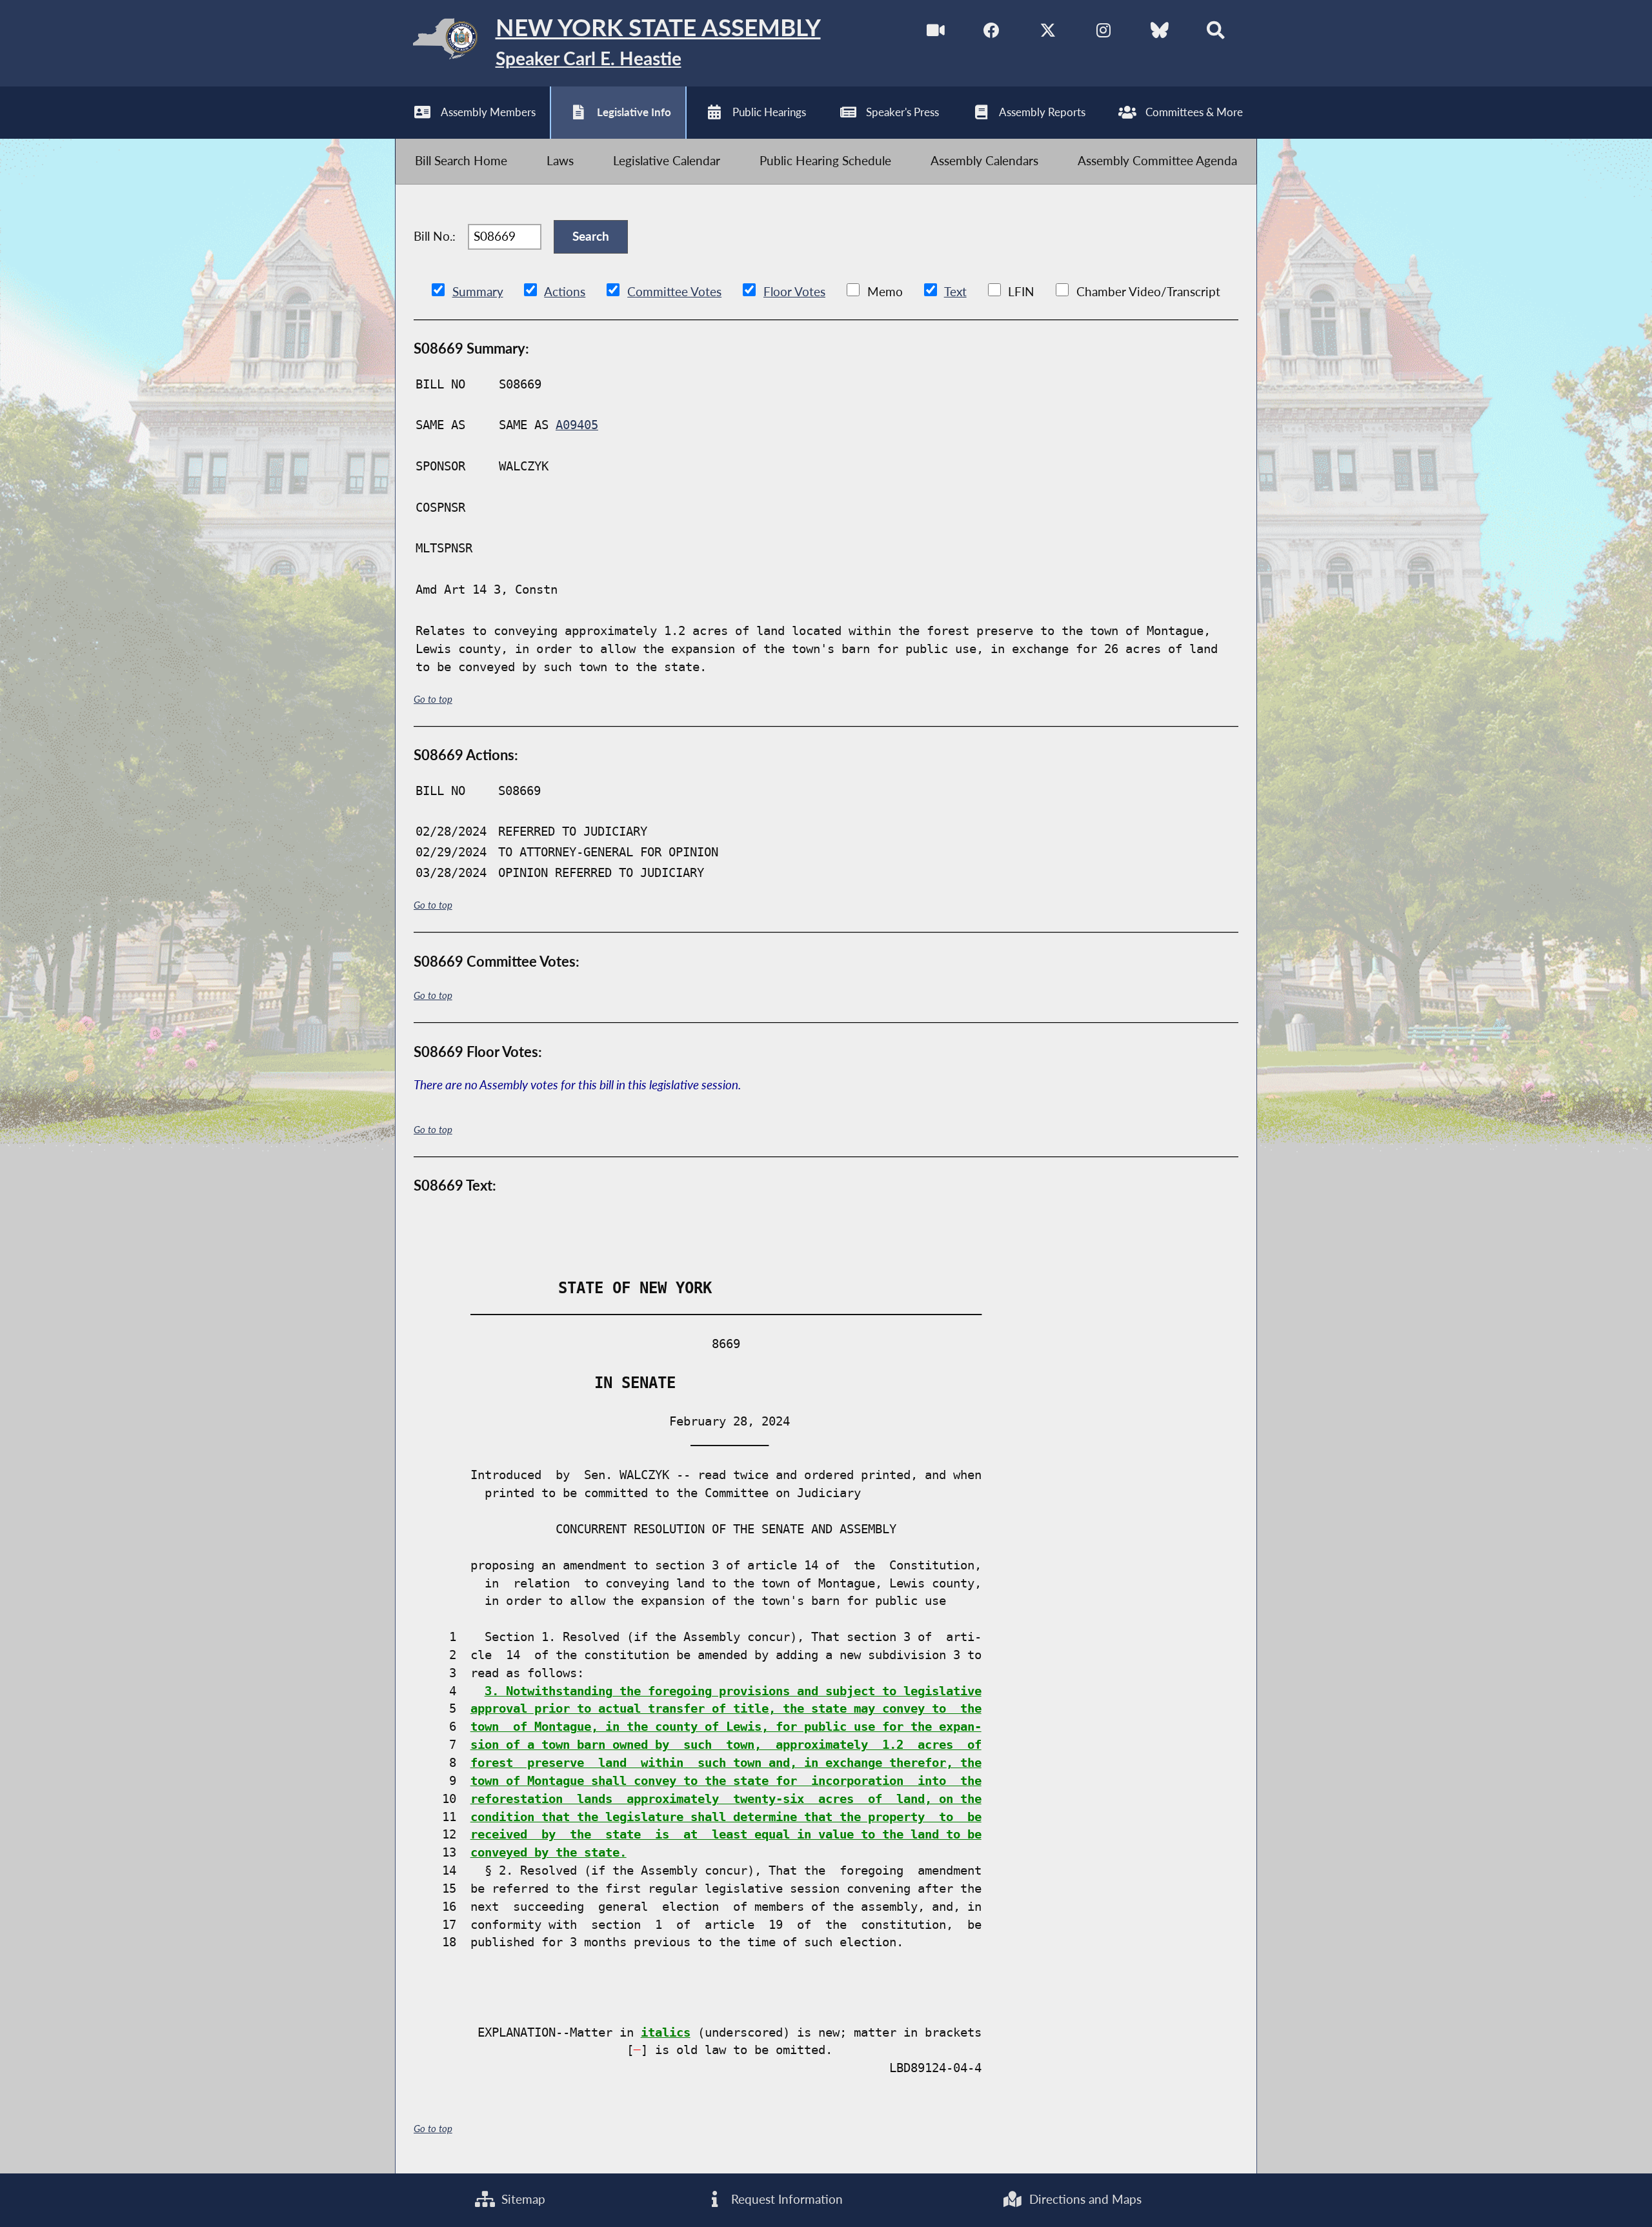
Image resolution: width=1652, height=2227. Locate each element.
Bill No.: (435, 236)
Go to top (433, 699)
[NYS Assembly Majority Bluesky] (1160, 33)
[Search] (1215, 33)
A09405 (577, 425)
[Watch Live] (936, 33)
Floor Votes (794, 292)
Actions (565, 292)
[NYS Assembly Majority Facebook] (992, 33)
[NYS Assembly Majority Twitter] (1048, 33)
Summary (478, 292)
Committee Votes (674, 292)
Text (955, 292)
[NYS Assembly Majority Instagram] (1104, 33)
